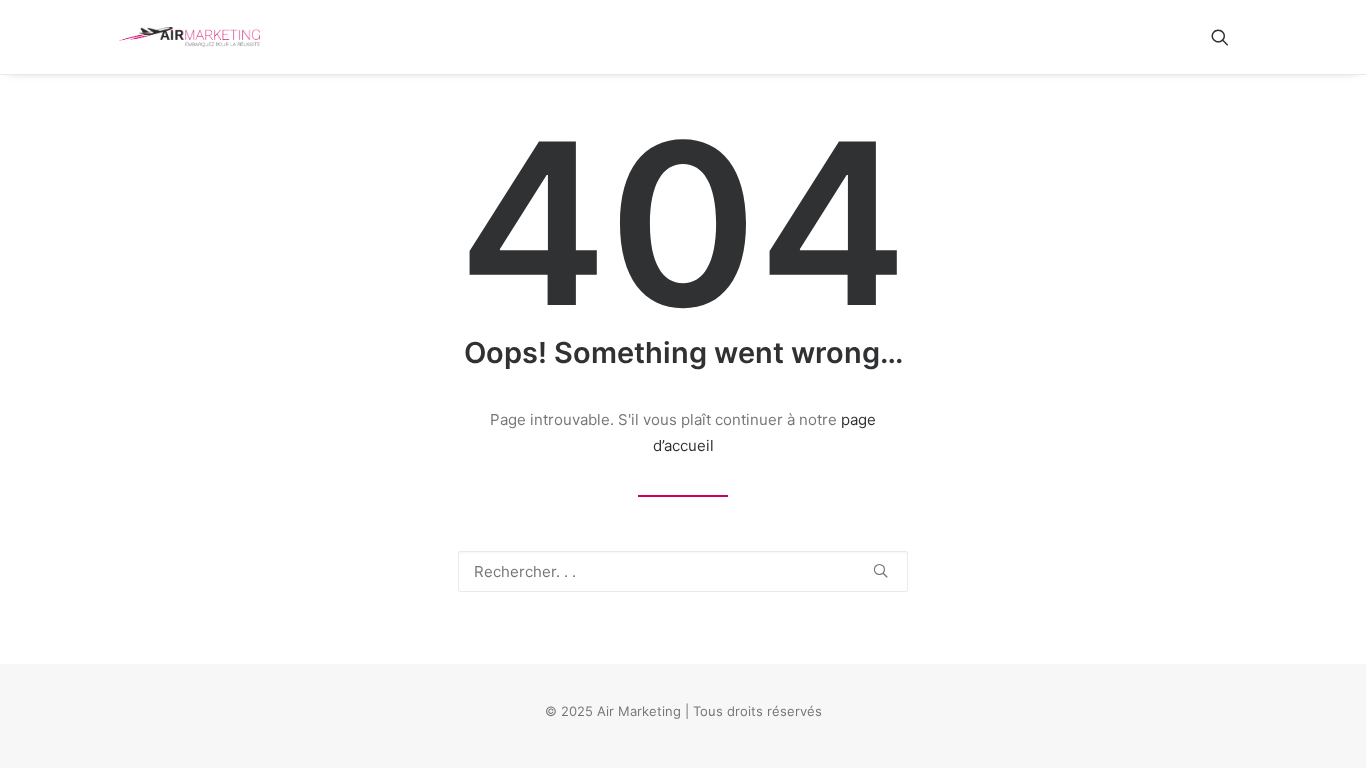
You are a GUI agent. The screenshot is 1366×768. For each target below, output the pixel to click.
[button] (1229, 37)
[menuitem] (1229, 37)
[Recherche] (683, 571)
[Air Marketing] (189, 37)
